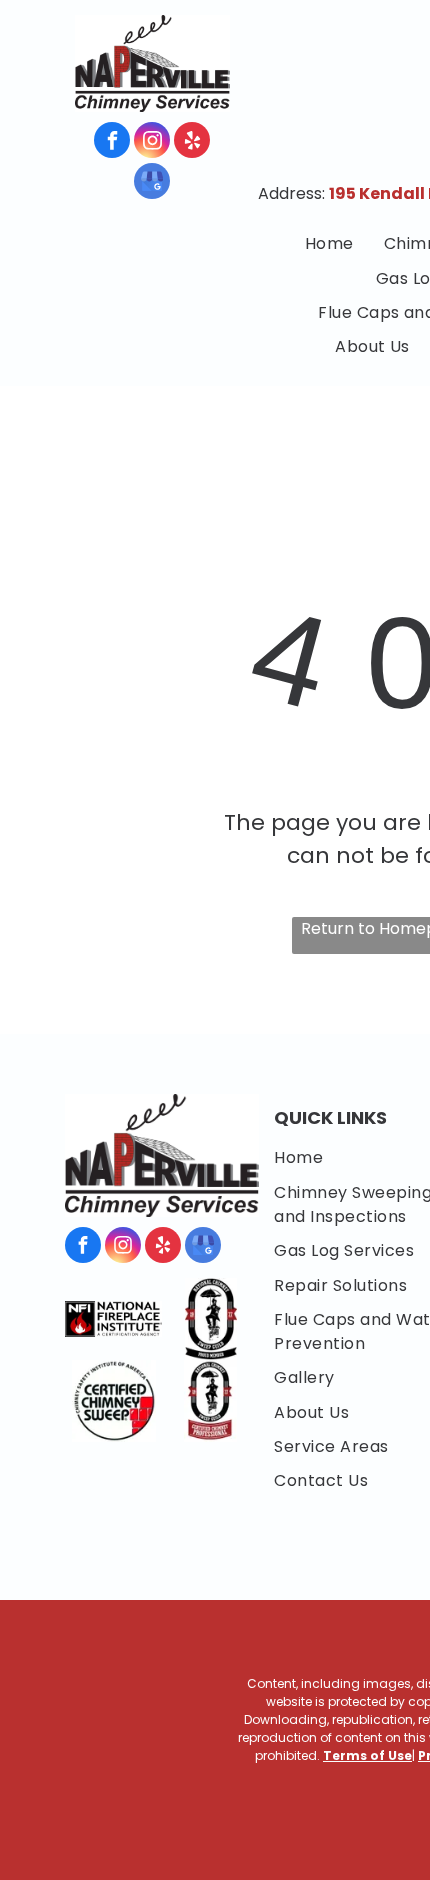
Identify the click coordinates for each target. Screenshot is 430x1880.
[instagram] (152, 142)
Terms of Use (367, 1755)
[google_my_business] (152, 183)
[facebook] (112, 142)
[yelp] (192, 142)
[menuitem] (329, 244)
